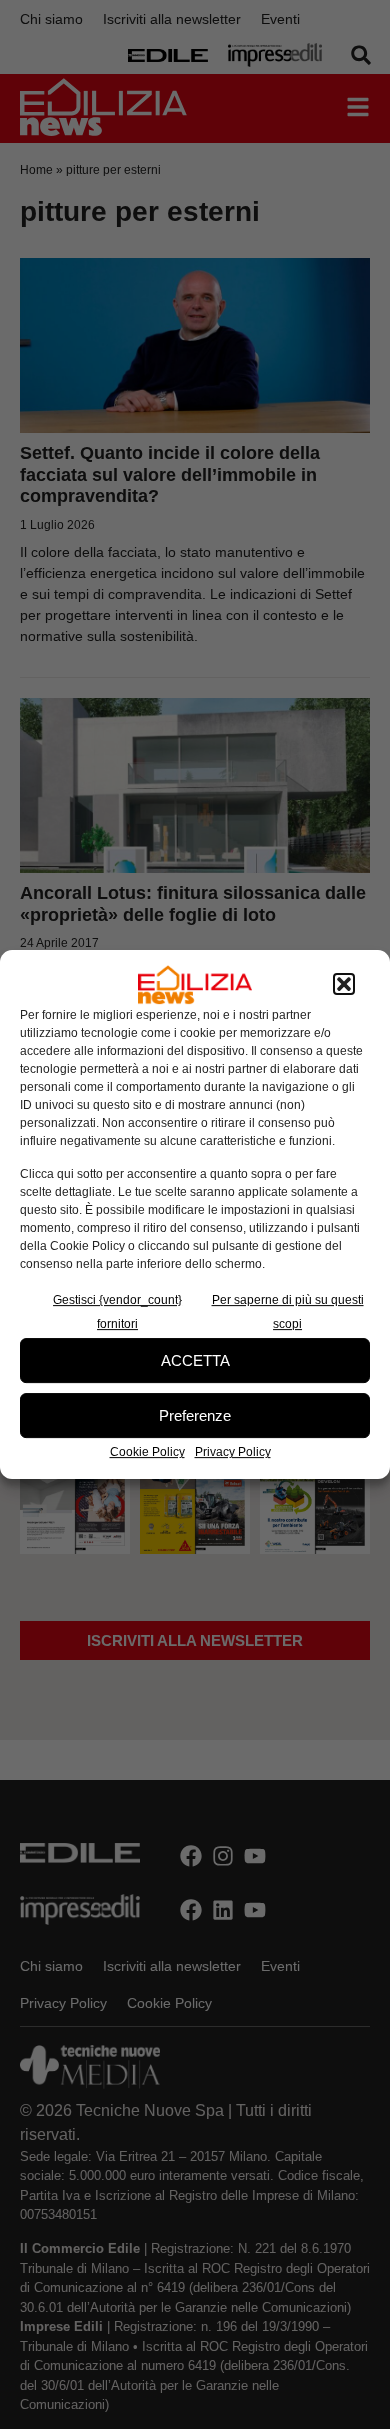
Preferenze (195, 1415)
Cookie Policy (147, 1452)
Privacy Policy (233, 1452)
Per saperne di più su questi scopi (288, 1312)
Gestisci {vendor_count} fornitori (117, 1312)
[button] (344, 985)
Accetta (195, 1360)
